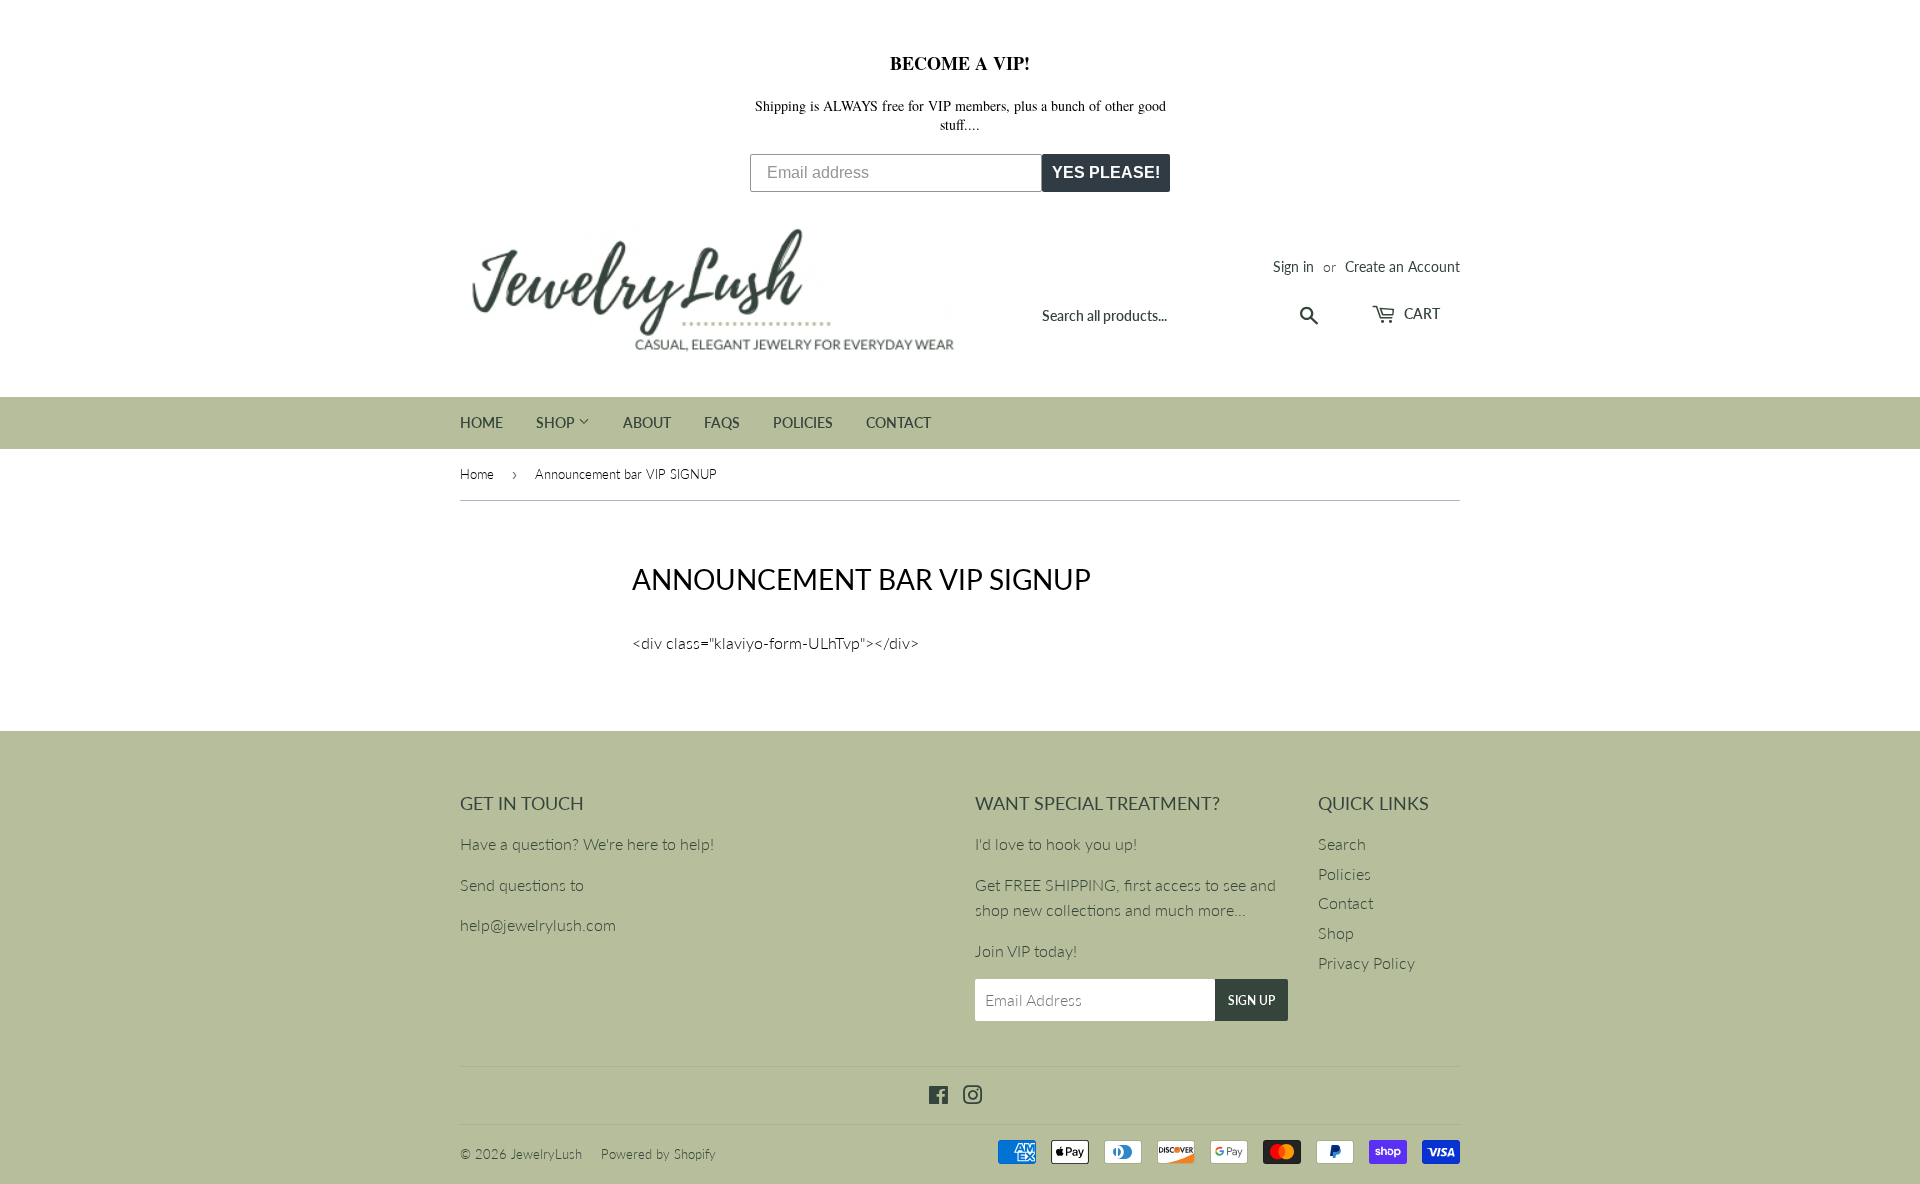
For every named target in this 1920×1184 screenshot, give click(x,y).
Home (481, 422)
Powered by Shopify (658, 1154)
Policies (803, 422)
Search (1342, 843)
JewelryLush (546, 1154)
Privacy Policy (1366, 962)
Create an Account (1402, 267)
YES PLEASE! (1106, 172)
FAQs (722, 422)
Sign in (1293, 267)
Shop (557, 422)
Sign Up (1251, 1000)
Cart (1420, 313)
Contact (898, 422)
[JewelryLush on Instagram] (973, 1096)
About (647, 422)
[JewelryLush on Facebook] (938, 1096)
